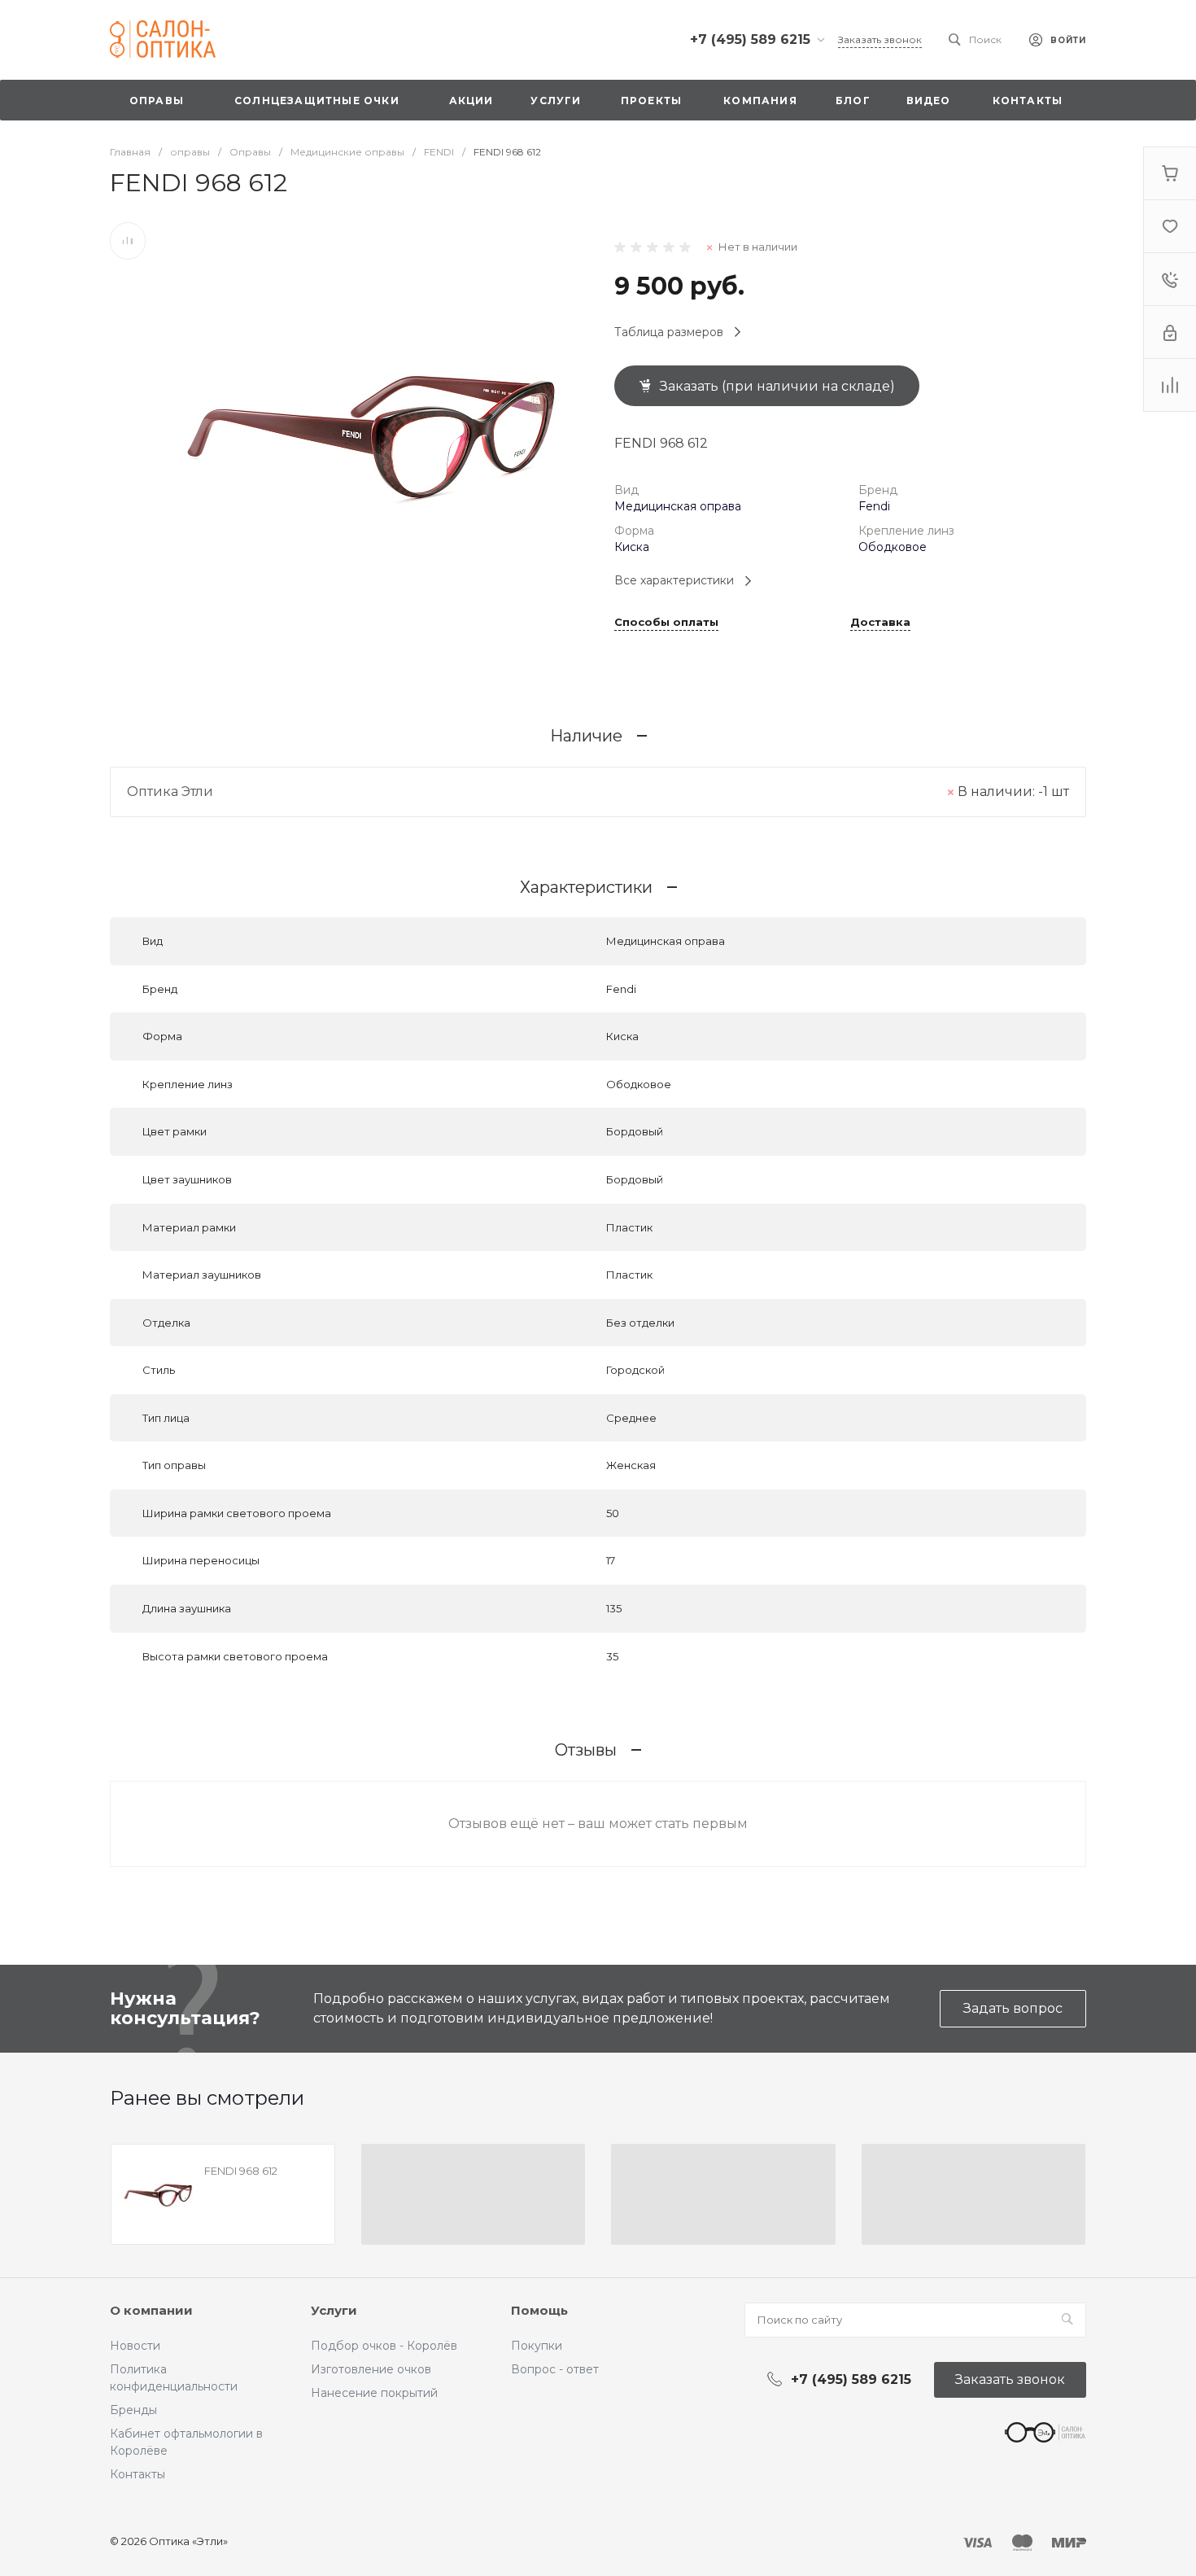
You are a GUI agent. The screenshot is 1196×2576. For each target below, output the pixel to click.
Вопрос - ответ (555, 2369)
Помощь (539, 2310)
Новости (135, 2346)
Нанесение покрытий (374, 2393)
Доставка (880, 623)
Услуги (334, 2310)
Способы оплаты (666, 623)
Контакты (137, 2474)
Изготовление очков (371, 2369)
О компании (151, 2310)
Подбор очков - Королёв (384, 2346)
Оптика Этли (170, 792)
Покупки (537, 2346)
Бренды (133, 2410)
